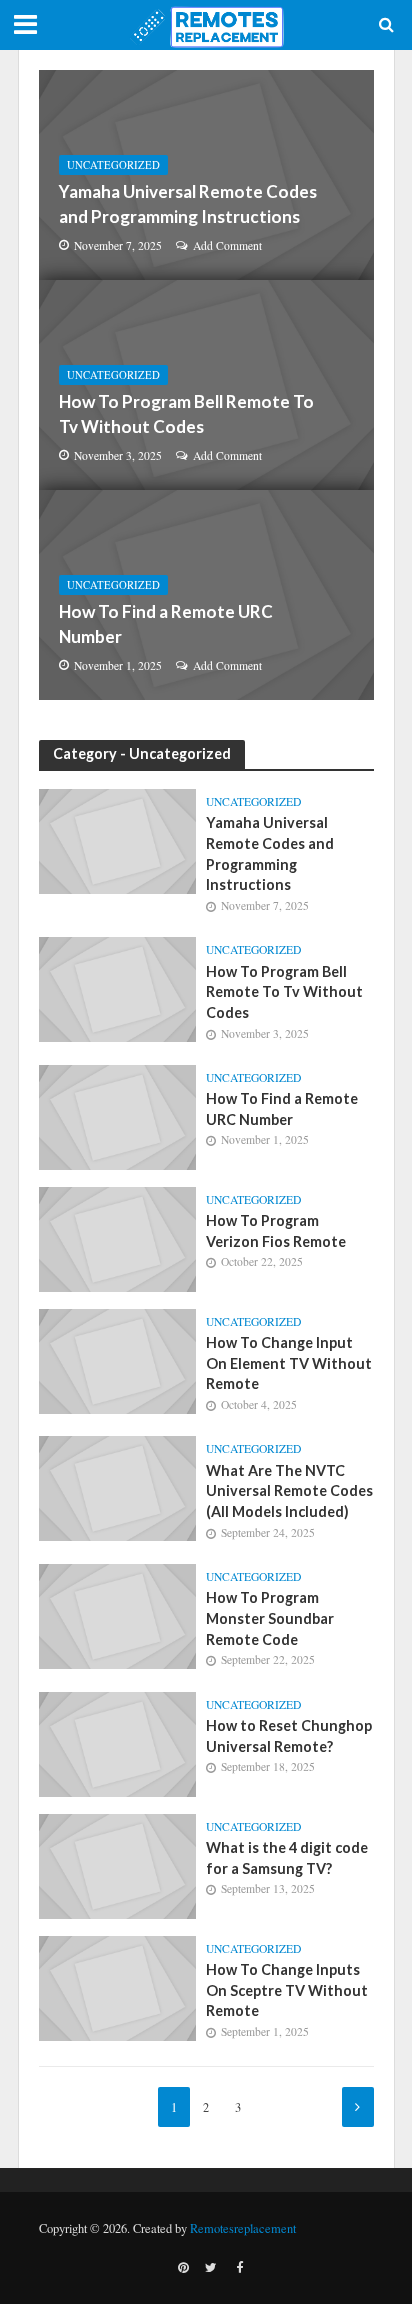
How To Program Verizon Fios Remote (276, 1231)
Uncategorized (113, 165)
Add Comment (227, 245)
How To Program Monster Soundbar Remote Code (270, 1618)
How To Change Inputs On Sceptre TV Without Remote (287, 1990)
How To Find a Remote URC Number (166, 623)
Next (358, 2107)
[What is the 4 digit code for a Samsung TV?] (118, 1864)
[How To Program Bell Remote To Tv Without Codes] (206, 385)
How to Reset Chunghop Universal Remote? (289, 1736)
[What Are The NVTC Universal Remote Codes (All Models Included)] (118, 1486)
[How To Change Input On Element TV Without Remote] (118, 1359)
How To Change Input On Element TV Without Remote (289, 1363)
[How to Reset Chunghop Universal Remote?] (118, 1742)
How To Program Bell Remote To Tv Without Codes (186, 413)
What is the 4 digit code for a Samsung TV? (287, 1858)
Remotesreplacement (243, 2228)
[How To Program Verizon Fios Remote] (118, 1237)
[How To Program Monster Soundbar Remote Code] (118, 1614)
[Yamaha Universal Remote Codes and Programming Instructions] (206, 175)
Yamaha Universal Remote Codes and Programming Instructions (188, 203)
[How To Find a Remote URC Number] (206, 595)
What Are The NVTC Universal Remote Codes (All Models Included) (289, 1491)
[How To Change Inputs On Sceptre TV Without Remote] (118, 1986)
